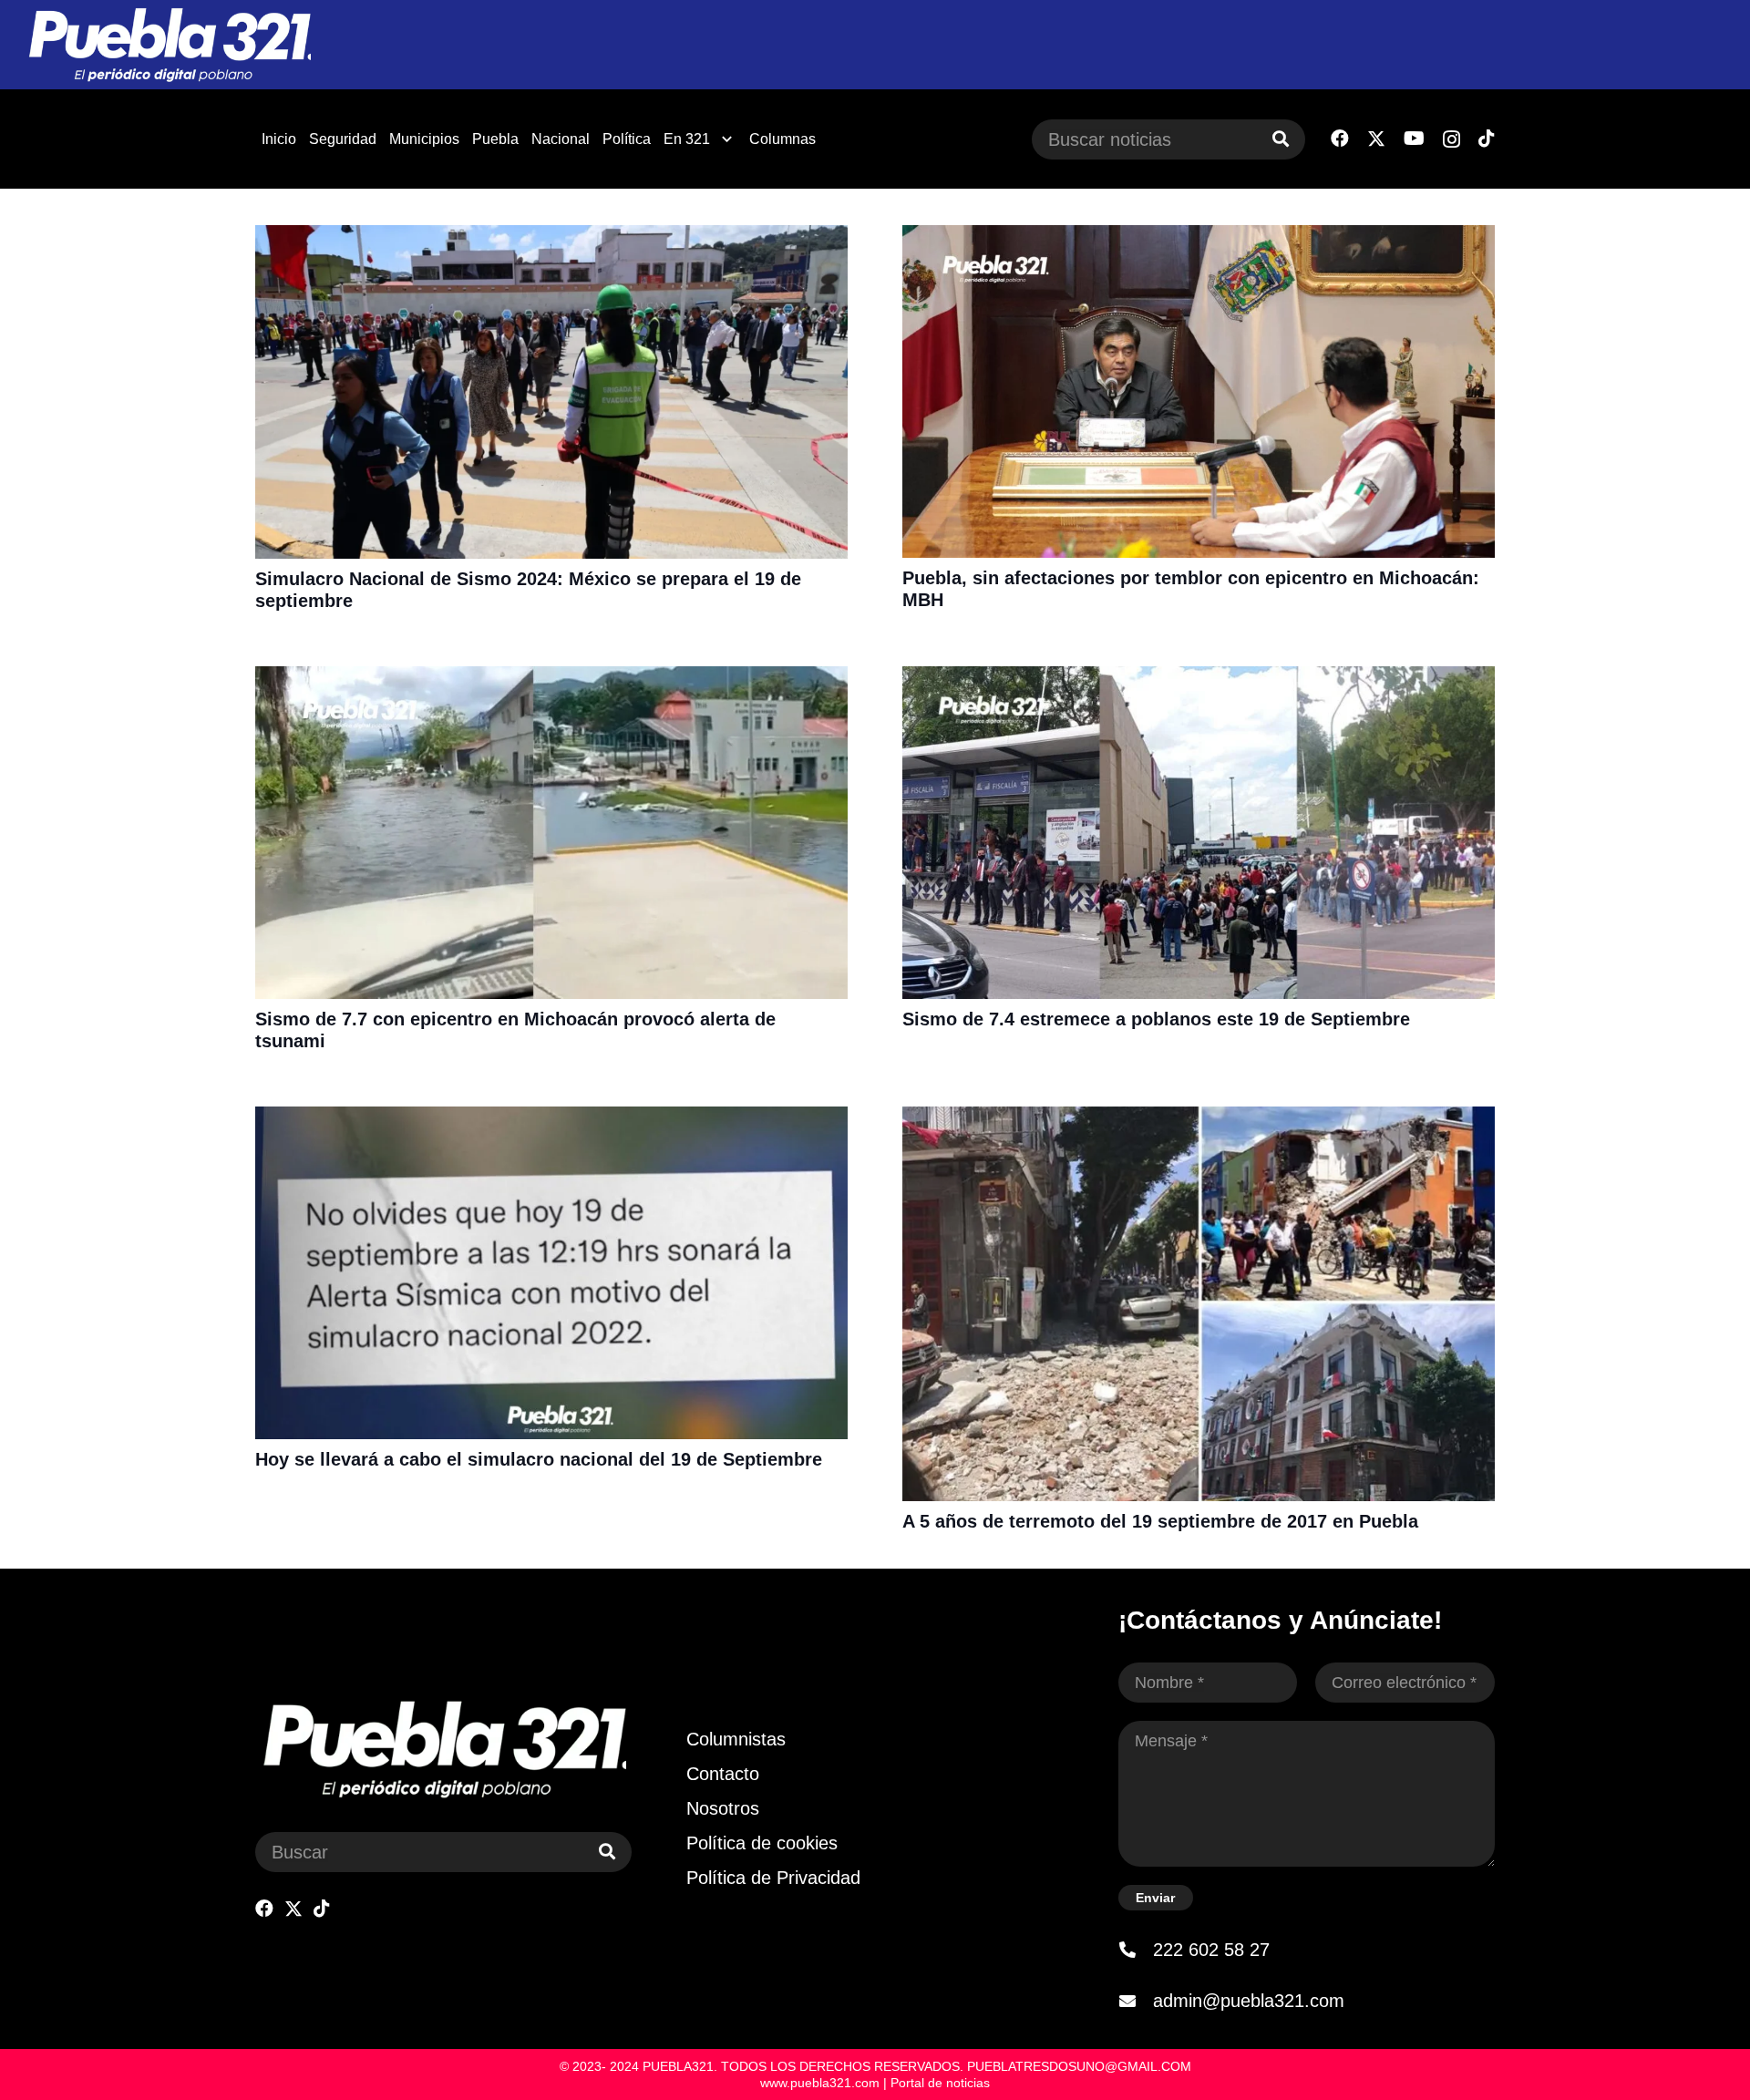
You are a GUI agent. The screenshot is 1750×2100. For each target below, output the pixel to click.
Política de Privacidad (773, 1878)
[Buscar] (1281, 139)
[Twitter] (1376, 139)
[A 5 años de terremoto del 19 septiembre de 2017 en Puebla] (1199, 1118)
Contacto (723, 1774)
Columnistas (736, 1739)
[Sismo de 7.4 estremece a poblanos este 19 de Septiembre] (1199, 678)
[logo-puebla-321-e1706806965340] (169, 45)
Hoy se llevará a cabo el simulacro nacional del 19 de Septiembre (539, 1459)
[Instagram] (1451, 139)
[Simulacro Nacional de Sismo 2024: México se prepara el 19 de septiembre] (551, 237)
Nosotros (723, 1808)
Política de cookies (762, 1843)
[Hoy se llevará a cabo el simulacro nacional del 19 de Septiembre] (551, 1118)
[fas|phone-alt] (1136, 1950)
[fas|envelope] (1136, 2001)
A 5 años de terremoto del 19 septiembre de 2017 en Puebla (1160, 1521)
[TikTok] (1487, 139)
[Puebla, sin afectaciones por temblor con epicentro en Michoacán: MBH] (1199, 237)
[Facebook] (1340, 139)
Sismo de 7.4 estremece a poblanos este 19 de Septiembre (1156, 1019)
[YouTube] (1414, 139)
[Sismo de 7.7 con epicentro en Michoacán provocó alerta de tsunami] (551, 678)
